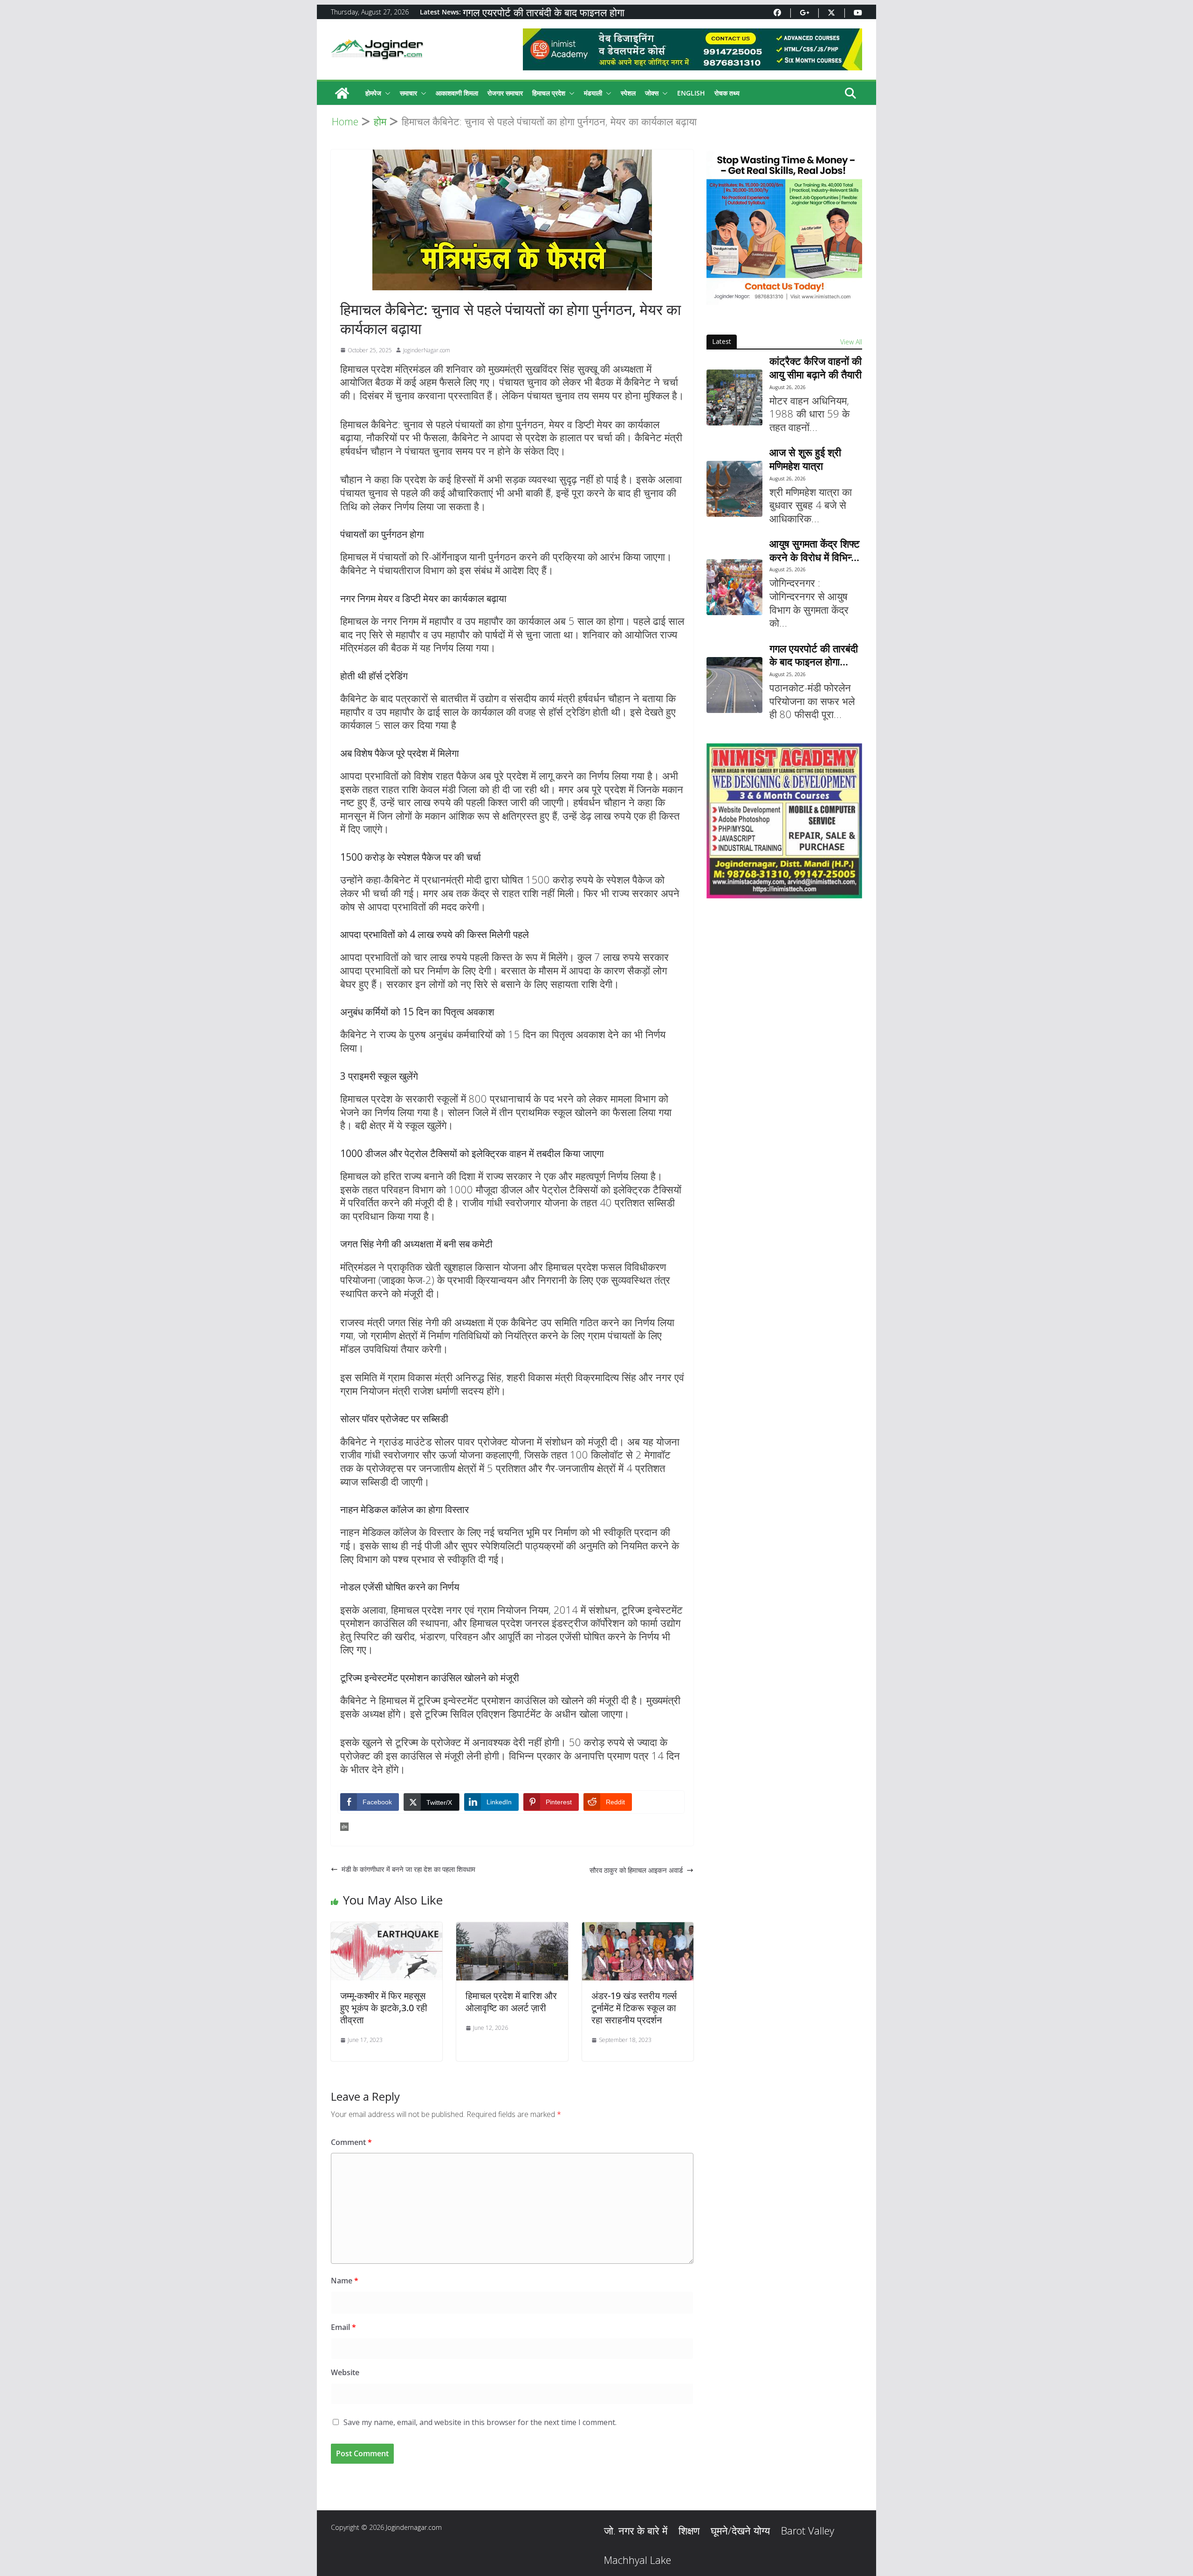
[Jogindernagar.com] (342, 93)
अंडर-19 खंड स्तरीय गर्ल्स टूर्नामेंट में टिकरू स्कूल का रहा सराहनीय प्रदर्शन (634, 2008)
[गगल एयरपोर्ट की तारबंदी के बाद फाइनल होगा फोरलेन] (734, 685)
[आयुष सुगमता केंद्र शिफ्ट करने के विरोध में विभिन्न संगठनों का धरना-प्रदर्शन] (734, 587)
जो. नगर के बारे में (636, 2530)
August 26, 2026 (788, 387)
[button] (386, 93)
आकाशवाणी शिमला (457, 93)
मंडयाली (593, 93)
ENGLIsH (691, 93)
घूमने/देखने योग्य (740, 2530)
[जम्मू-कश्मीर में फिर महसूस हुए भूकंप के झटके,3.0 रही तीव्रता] (387, 1928)
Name (345, 2281)
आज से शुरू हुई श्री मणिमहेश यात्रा (805, 459)
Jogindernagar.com (414, 2527)
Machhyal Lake (638, 2560)
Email (343, 2327)
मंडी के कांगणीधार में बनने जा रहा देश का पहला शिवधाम (408, 1869)
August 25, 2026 (788, 569)
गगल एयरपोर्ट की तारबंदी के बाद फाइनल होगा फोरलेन (814, 655)
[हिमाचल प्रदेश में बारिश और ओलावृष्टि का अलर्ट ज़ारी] (512, 1928)
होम (344, 1827)
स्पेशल (628, 93)
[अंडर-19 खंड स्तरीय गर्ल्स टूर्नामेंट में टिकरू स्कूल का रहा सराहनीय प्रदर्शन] (638, 1928)
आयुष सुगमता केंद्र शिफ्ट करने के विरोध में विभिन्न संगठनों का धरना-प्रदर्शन (815, 550)
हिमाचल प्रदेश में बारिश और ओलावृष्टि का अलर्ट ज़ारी (511, 2002)
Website (345, 2372)
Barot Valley (808, 2530)
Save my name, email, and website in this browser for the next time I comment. (480, 2422)
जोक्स (652, 93)
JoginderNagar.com (427, 350)
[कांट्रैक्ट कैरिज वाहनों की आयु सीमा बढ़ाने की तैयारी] (734, 397)
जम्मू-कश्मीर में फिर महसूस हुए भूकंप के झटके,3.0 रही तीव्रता (384, 2008)
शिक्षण (689, 2530)
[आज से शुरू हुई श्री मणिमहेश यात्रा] (734, 489)
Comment (351, 2142)
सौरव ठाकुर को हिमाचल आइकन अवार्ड (636, 1870)
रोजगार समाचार (505, 93)
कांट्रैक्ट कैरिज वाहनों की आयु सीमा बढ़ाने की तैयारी (816, 367)
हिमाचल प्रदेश (549, 93)
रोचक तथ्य (727, 93)
